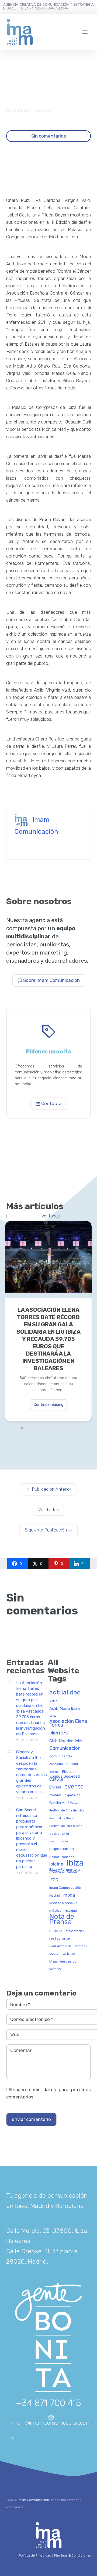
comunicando (61, 1756)
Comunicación (65, 1748)
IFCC (54, 1880)
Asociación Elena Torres (68, 1723)
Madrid (55, 1896)
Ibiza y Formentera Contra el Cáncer (65, 1871)
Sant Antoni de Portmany (68, 1946)
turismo (69, 1954)
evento (74, 1787)
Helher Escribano (62, 1857)
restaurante (60, 1938)
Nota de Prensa (62, 1919)
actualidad (65, 1693)
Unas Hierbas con (64, 1961)
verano (55, 1969)
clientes (59, 1733)
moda (69, 1895)
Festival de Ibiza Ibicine (66, 1826)
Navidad (71, 1911)
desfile (54, 1772)
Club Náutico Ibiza (66, 1741)
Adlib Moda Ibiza (65, 1709)
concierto (56, 1764)
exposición (72, 1795)
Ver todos (51, 1216)
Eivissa (55, 1787)
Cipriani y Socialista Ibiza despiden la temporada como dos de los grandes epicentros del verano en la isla (32, 1772)
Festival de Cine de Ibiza (67, 1811)
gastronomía (59, 1841)
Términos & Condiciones (72, 2555)
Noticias (44, 110)
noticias (56, 1931)
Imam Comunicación (65, 1888)
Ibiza (75, 1863)
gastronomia (59, 1834)
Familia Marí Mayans (66, 1803)
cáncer (72, 1764)
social (54, 1953)
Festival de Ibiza (61, 1818)
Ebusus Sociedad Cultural (65, 1778)
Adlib (53, 1701)
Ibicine (56, 1864)
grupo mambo (62, 1849)
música (55, 1911)
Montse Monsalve (63, 1903)
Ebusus (68, 1772)
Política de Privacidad (35, 2555)
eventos (55, 1795)
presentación (75, 1931)
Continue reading (48, 1405)
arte (53, 1716)
